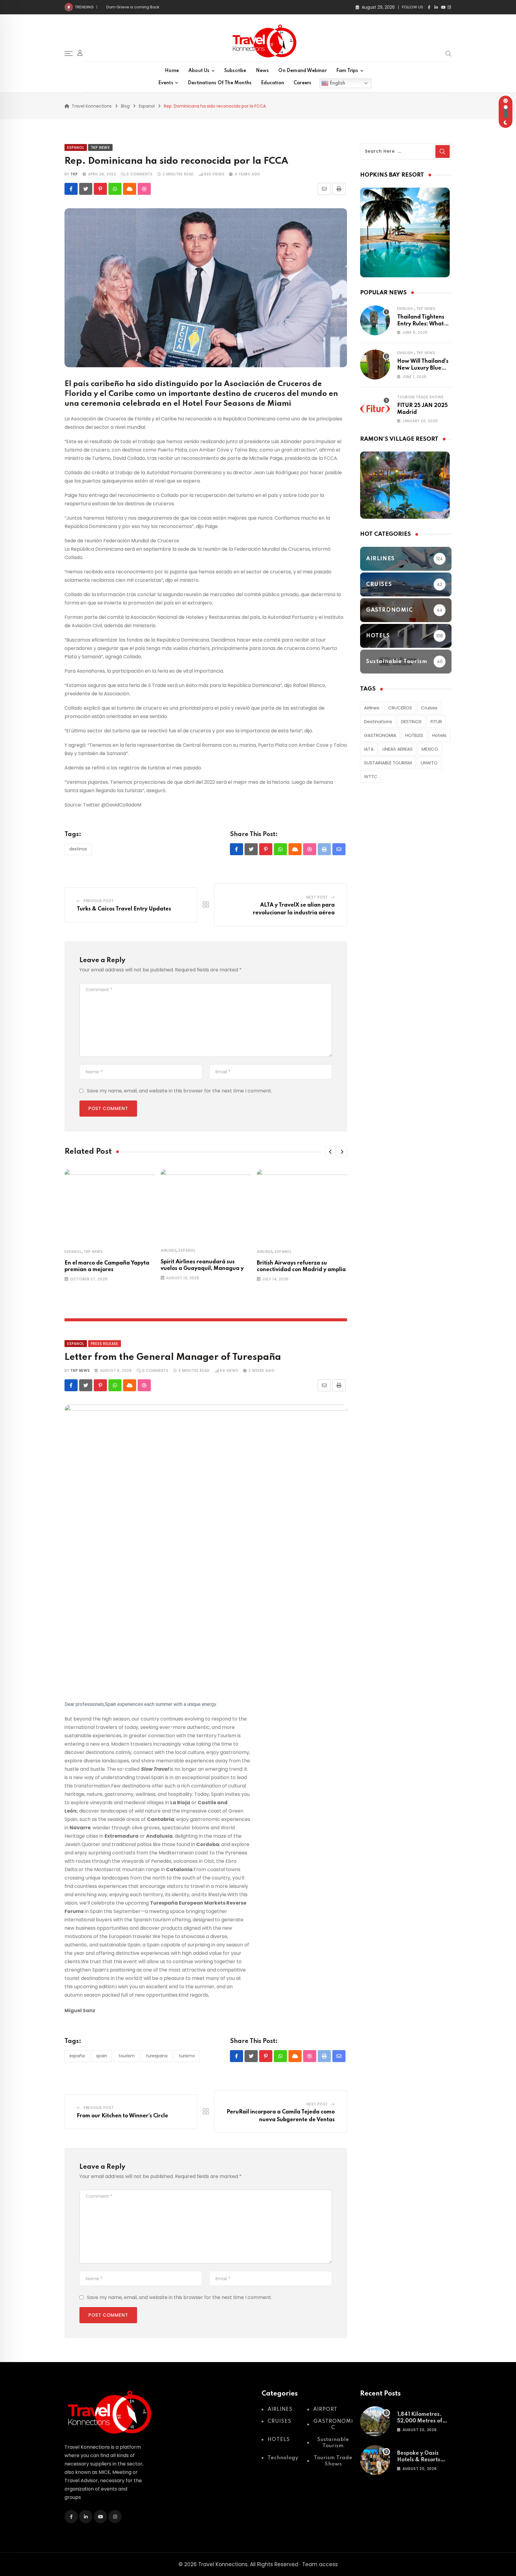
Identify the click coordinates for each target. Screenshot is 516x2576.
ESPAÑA (77, 2056)
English (337, 83)
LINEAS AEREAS (398, 749)
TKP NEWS (80, 1370)
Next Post (317, 897)
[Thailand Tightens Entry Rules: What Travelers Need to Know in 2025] (375, 320)
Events (166, 83)
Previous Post (99, 901)
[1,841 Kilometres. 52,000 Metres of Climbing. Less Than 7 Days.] (375, 2421)
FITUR (436, 721)
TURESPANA (157, 2056)
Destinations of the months (220, 83)
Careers (302, 83)
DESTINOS (78, 849)
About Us (199, 71)
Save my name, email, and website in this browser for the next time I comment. (179, 1091)
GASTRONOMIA (380, 735)
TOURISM (127, 2056)
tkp (74, 174)
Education (272, 83)
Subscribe (235, 71)
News (262, 71)
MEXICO (430, 749)
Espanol (73, 1252)
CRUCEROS (400, 708)
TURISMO (187, 2056)
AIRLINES (169, 1250)
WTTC (371, 776)
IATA (369, 749)
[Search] (449, 53)
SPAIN (102, 2056)
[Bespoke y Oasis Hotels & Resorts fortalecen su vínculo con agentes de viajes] (375, 2460)
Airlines (372, 708)
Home (172, 71)
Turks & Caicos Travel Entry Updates (124, 909)
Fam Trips (347, 71)
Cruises (429, 708)
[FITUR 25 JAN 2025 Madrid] (375, 409)
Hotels (439, 735)
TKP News (93, 1252)
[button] (330, 1152)
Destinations (378, 721)
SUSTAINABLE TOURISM (388, 763)
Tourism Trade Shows (420, 397)
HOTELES (414, 735)
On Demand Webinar (302, 71)
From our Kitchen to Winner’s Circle (140, 7)
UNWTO (429, 763)
